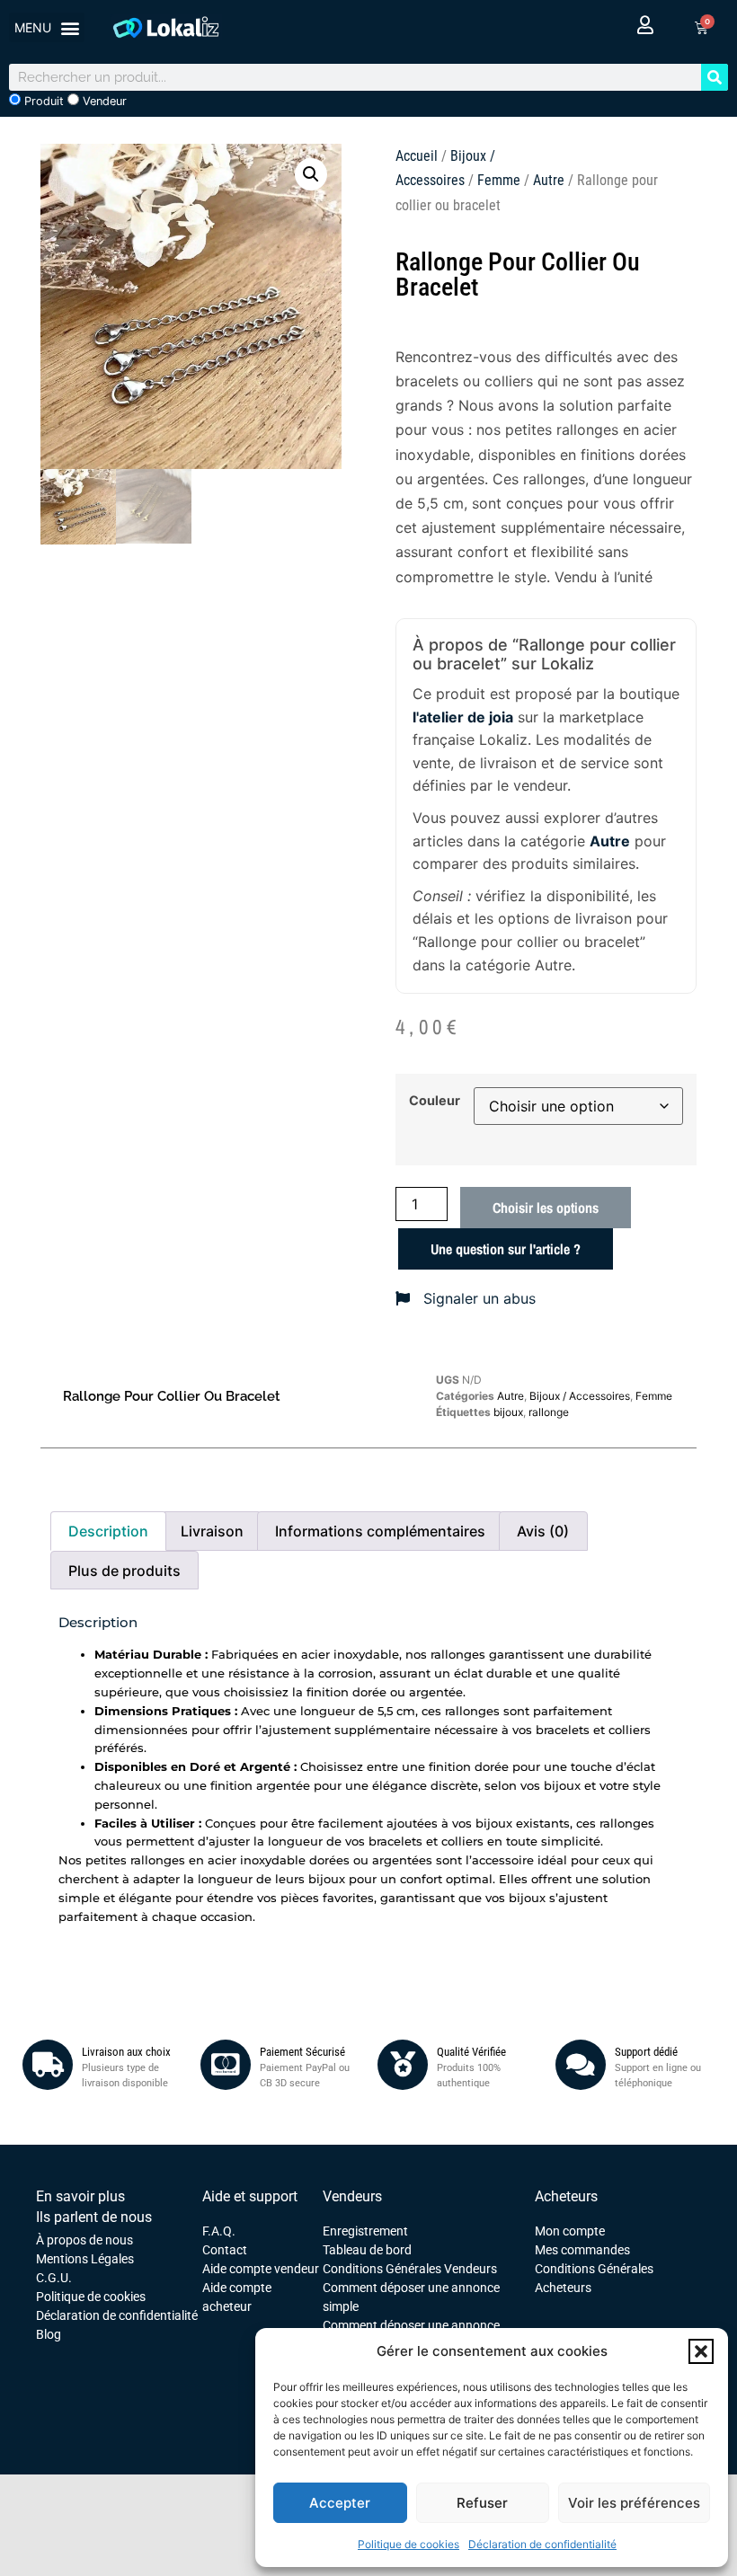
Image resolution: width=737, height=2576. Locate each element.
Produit (42, 101)
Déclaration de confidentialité (542, 2544)
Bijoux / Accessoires (580, 1396)
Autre (549, 180)
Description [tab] (108, 1531)
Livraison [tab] (212, 1531)
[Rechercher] (715, 77)
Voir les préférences (634, 2503)
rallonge (549, 1412)
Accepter (340, 2503)
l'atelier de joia (463, 717)
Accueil (417, 156)
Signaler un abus (477, 1298)
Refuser (482, 2503)
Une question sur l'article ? (506, 1249)
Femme (499, 180)
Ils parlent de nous (94, 2217)
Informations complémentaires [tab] (380, 1531)
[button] (701, 2351)
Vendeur (103, 101)
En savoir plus (80, 2196)
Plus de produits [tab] (124, 1571)
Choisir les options (546, 1208)
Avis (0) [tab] (543, 1531)
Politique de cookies (408, 2544)
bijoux (508, 1412)
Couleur (435, 1101)
